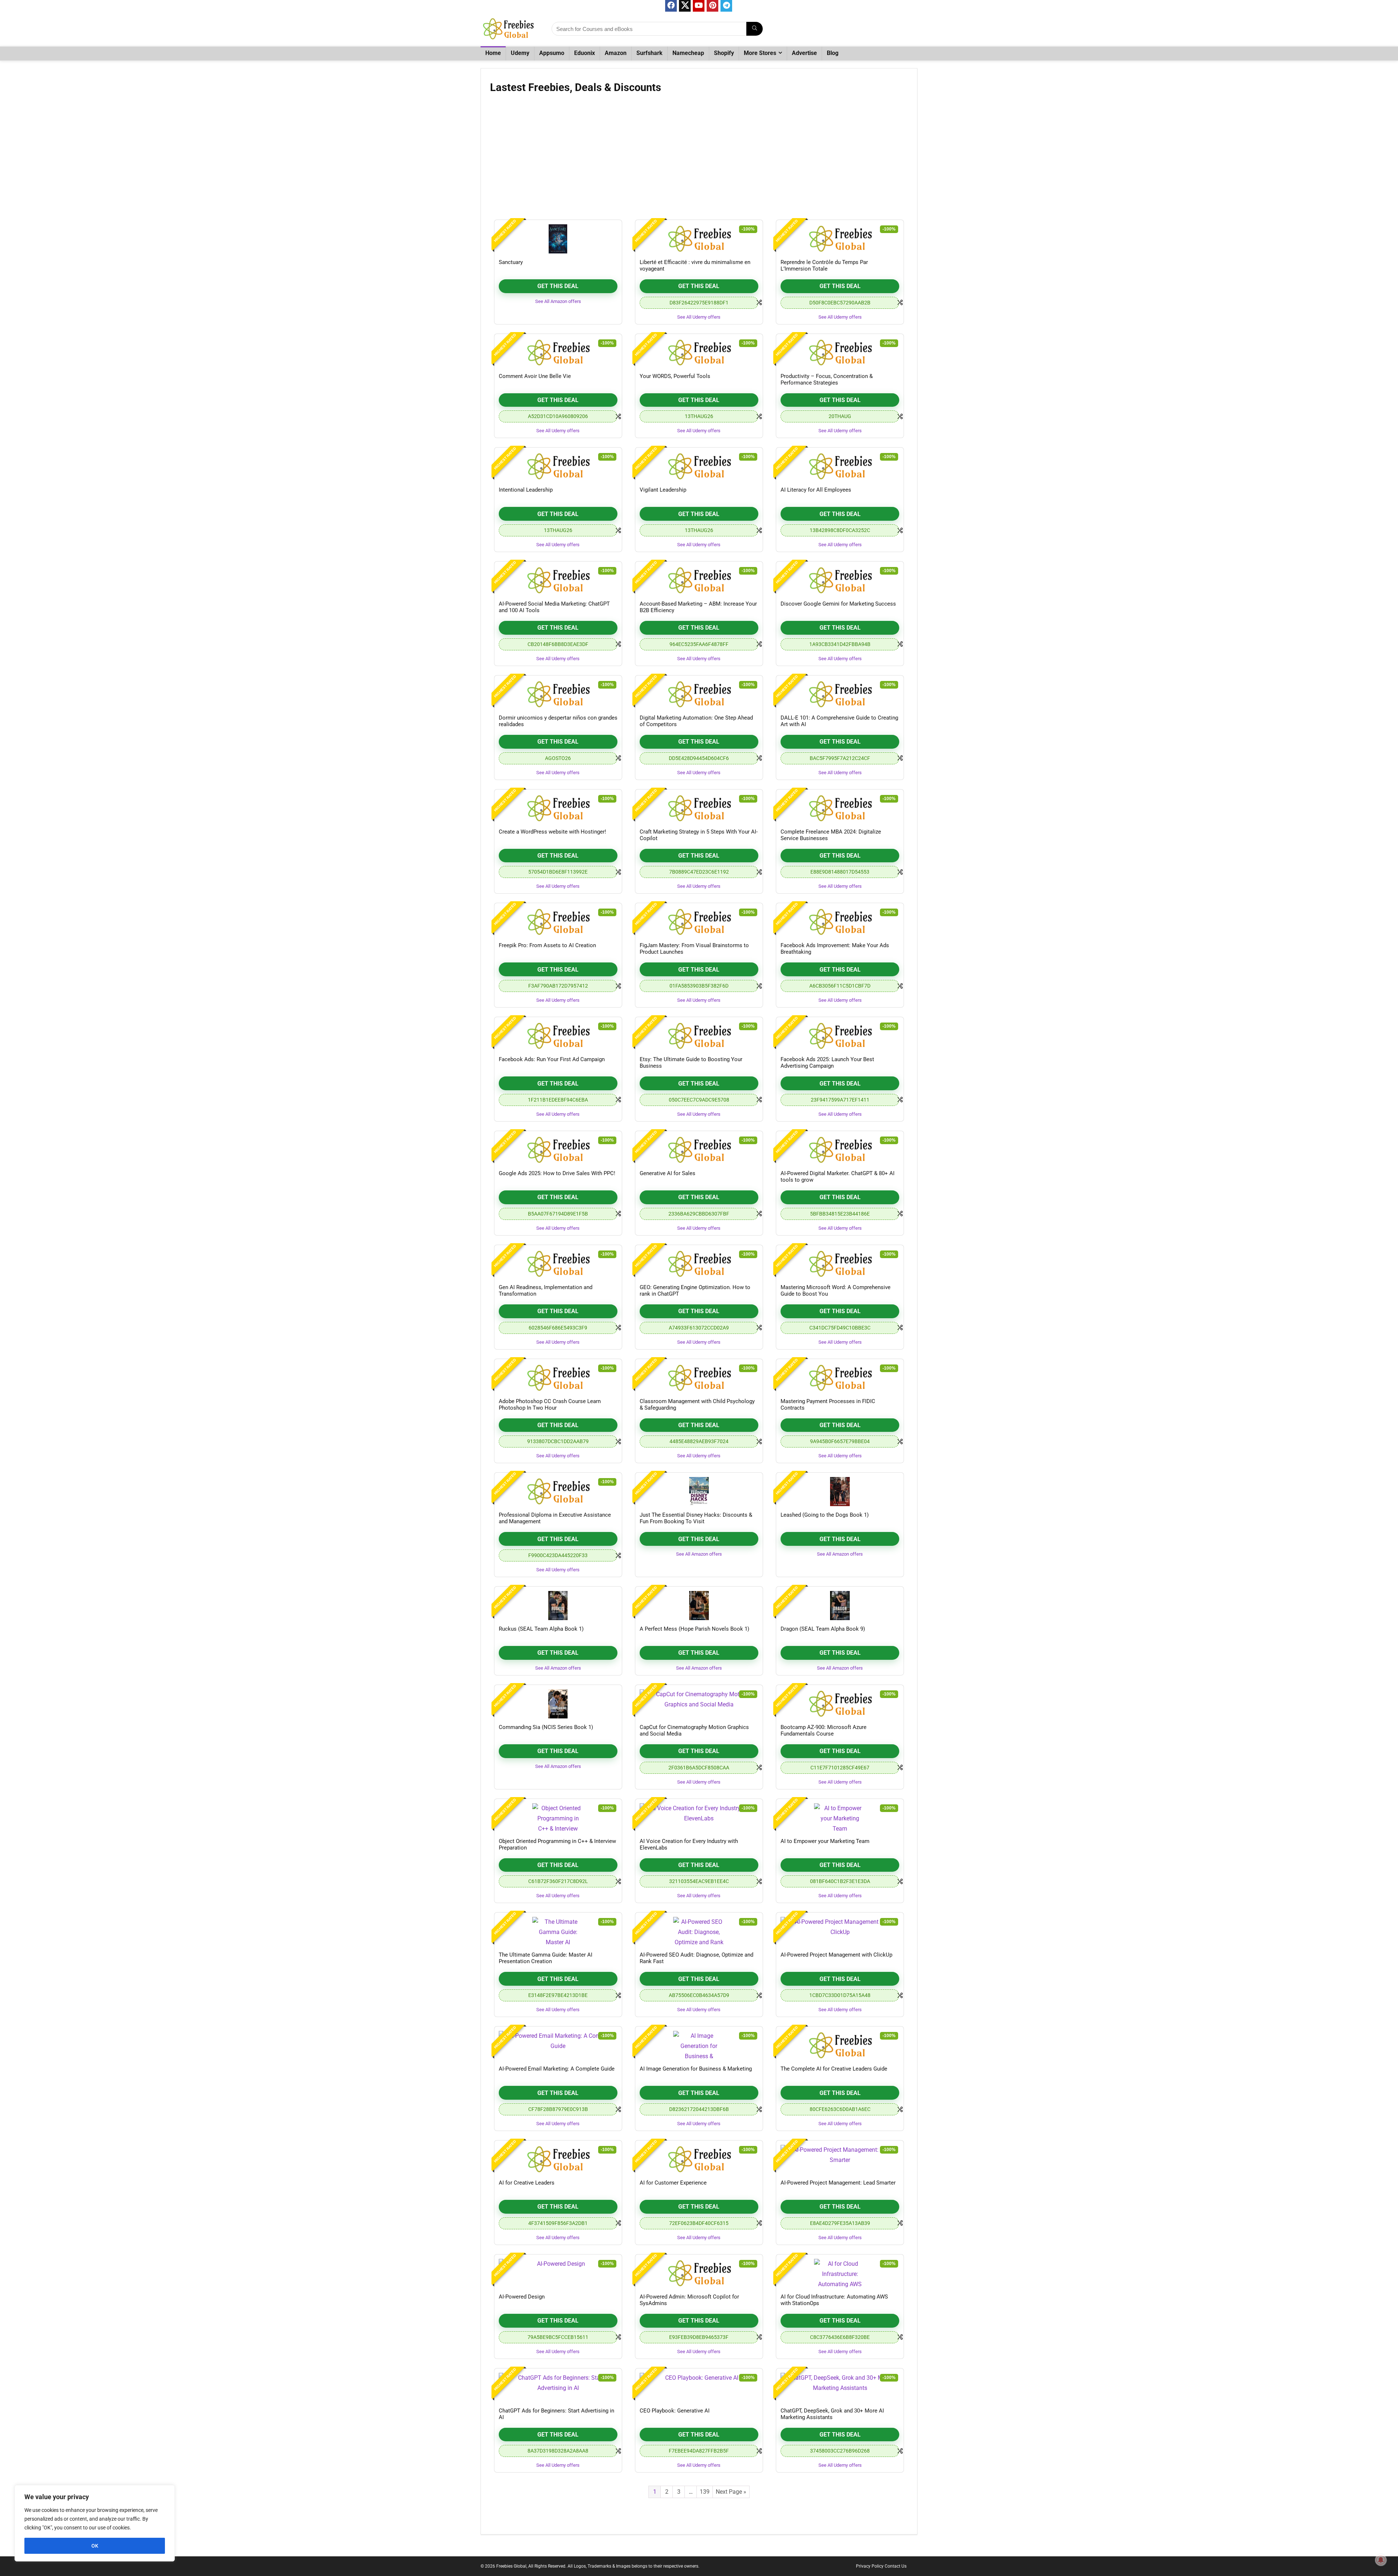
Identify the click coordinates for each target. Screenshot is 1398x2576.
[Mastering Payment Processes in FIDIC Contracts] (840, 1378)
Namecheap (688, 53)
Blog (833, 53)
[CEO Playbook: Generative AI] (699, 2387)
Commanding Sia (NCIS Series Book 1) (546, 1727)
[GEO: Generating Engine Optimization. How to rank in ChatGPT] (699, 1264)
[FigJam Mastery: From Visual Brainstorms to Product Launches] (699, 922)
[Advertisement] (699, 159)
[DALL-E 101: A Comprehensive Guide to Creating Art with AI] (840, 694)
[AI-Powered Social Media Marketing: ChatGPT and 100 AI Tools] (558, 580)
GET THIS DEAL (558, 286)
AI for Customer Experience (673, 2183)
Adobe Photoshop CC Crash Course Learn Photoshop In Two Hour (550, 1405)
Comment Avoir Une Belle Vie (535, 376)
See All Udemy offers (699, 317)
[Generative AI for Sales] (699, 1150)
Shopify (724, 53)
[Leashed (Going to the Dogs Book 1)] (840, 1492)
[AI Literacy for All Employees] (840, 466)
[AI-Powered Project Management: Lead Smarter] (840, 2159)
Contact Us (896, 2566)
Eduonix (585, 53)
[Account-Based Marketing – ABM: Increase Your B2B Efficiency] (699, 580)
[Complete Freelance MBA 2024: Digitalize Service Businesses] (840, 808)
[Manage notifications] (1381, 2560)
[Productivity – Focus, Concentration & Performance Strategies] (840, 353)
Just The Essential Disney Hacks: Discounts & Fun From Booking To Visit (696, 1518)
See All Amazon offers (558, 301)
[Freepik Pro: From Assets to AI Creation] (558, 922)
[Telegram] (726, 6)
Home (493, 53)
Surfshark (649, 53)
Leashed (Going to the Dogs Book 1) (825, 1515)
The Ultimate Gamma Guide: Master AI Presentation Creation (546, 1958)
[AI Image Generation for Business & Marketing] (699, 2045)
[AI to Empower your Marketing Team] (840, 1818)
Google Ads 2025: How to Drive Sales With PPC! (557, 1173)
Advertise (804, 53)
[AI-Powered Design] (558, 2273)
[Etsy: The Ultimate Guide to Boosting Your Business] (699, 1036)
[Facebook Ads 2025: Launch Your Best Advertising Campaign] (840, 1036)
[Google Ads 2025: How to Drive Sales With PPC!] (558, 1150)
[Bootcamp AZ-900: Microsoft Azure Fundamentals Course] (840, 1704)
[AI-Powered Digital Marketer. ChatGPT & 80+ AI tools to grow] (840, 1150)
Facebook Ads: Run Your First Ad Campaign (552, 1059)
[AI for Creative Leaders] (558, 2159)
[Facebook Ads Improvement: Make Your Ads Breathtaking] (840, 922)
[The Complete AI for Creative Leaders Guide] (840, 2045)
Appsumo (552, 53)
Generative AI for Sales (668, 1173)
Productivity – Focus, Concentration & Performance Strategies (827, 379)
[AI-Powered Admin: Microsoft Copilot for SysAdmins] (699, 2273)
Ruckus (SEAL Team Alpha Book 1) (541, 1629)
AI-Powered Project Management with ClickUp (836, 1955)
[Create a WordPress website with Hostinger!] (558, 808)
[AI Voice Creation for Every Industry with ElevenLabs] (699, 1818)
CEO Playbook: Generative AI (675, 2411)
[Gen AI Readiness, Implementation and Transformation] (558, 1264)
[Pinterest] (712, 6)
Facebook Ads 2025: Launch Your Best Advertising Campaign (827, 1063)
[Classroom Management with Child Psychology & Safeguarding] (699, 1378)
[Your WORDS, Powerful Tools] (699, 353)
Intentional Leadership (526, 490)
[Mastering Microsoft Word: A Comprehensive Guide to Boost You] (840, 1264)
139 (705, 2492)
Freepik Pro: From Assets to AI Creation (547, 945)
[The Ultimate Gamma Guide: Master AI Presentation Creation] (558, 1931)
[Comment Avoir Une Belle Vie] (558, 353)
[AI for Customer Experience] (699, 2159)
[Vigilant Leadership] (699, 466)
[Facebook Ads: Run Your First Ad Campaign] (558, 1036)
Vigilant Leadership (663, 490)
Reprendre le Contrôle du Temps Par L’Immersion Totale (824, 265)
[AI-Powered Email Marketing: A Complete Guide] (558, 2045)
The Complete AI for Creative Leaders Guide (834, 2069)
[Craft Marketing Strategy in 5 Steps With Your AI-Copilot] (699, 808)
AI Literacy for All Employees (816, 490)
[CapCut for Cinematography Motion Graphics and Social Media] (699, 1704)
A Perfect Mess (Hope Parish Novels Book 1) (694, 1629)
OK (95, 2546)
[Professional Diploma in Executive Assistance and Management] (558, 1492)
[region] (95, 2523)
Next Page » (731, 2492)
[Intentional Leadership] (558, 466)
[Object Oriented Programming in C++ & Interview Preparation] (558, 1818)
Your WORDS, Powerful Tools (675, 376)
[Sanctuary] (558, 239)
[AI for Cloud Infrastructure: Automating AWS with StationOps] (840, 2273)
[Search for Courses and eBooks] (755, 29)
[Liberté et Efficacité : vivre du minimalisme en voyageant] (699, 239)
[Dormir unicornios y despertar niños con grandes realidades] (558, 694)
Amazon (616, 53)
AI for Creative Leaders (527, 2183)
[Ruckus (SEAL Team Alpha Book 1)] (558, 1606)
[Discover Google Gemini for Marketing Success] (840, 580)
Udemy (520, 53)
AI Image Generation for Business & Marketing (696, 2069)
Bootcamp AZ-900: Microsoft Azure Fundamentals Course (824, 1730)
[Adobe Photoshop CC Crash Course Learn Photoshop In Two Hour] (558, 1378)
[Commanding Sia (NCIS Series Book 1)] (558, 1704)
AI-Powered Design (522, 2297)
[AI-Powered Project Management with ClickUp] (840, 1931)
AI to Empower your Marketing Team (825, 1841)
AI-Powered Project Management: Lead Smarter (838, 2183)
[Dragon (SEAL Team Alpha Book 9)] (840, 1606)
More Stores (760, 53)
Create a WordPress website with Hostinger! (552, 832)
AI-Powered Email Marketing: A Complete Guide (557, 2069)
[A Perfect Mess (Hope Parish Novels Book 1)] (699, 1606)
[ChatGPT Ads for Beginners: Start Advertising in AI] (558, 2387)
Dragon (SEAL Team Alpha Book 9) (823, 1629)
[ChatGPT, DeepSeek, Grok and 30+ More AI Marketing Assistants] (840, 2387)
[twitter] (685, 6)
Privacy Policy (870, 2566)
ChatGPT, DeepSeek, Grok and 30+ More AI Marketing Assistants (832, 2414)
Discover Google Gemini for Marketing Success (838, 604)
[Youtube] (699, 6)
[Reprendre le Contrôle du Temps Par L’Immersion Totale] (840, 239)
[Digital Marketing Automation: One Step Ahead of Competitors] (699, 694)
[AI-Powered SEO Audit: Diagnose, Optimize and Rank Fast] (699, 1931)
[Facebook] (671, 6)
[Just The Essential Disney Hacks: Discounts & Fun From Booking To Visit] (699, 1492)
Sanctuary (511, 262)
